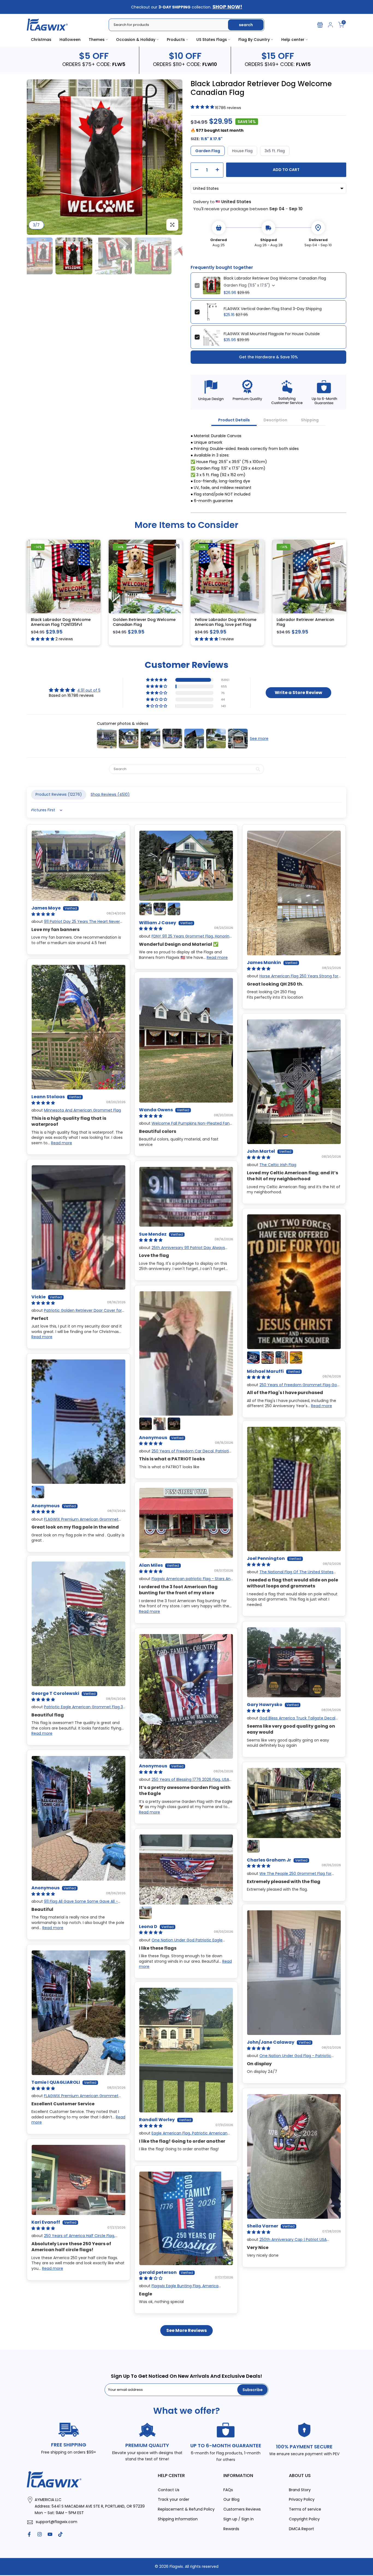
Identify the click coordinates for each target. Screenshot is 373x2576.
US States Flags (212, 40)
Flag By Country (254, 40)
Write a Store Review (298, 692)
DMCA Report (301, 2529)
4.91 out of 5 (89, 690)
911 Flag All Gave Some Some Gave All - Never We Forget (75, 1904)
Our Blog (231, 2499)
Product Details (234, 420)
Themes (97, 40)
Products (176, 40)
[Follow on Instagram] (40, 2534)
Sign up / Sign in (239, 2519)
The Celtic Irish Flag (278, 1165)
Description (275, 420)
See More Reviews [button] (187, 2330)
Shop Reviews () (110, 794)
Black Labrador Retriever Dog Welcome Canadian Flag (275, 278)
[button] (157, 680)
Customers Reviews (242, 2509)
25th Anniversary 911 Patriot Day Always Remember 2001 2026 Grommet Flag (182, 1250)
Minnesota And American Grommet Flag (82, 1110)
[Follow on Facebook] (29, 2534)
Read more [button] (217, 957)
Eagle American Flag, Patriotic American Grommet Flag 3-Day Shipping (183, 2136)
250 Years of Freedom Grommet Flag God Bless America (293, 1387)
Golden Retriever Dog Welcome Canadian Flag (144, 622)
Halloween (70, 40)
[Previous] (36, 157)
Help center (293, 40)
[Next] (173, 157)
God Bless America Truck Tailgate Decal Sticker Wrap (291, 1721)
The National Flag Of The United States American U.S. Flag (290, 1575)
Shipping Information (178, 2519)
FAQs (228, 2490)
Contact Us (169, 2490)
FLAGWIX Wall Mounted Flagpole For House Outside (272, 334)
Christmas (41, 40)
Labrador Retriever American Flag (305, 622)
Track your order (174, 2499)
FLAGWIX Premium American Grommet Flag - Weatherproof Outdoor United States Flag (77, 1522)
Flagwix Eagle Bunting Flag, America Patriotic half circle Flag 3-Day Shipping (179, 2288)
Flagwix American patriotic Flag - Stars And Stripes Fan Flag (186, 1581)
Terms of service (305, 2509)
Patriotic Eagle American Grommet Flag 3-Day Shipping (78, 1710)
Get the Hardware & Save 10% (268, 357)
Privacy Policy (302, 2499)
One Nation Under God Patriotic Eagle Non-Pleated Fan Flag (181, 1942)
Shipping (310, 420)
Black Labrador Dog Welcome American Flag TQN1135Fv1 (61, 622)
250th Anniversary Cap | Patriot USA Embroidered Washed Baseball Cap (287, 2242)
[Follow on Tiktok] (60, 2534)
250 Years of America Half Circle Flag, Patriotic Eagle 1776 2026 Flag (73, 2238)
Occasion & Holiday (136, 40)
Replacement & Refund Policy (186, 2509)
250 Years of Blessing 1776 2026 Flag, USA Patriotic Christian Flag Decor (184, 1782)
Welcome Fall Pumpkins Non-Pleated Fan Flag (184, 1126)
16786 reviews (228, 108)
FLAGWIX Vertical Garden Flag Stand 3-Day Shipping (273, 309)
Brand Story (300, 2490)
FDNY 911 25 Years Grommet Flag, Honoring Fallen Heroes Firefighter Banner (185, 939)
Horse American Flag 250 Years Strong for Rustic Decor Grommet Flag (293, 979)
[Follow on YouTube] (50, 2534)
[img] (75, 690)
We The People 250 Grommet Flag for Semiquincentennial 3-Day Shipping (289, 1876)
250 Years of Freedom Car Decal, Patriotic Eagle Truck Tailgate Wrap (185, 1454)
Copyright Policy (304, 2519)
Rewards (231, 2529)
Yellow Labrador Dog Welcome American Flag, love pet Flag (226, 622)
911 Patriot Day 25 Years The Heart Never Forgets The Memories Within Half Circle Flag (76, 924)
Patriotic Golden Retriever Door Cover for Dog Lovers (77, 1313)
